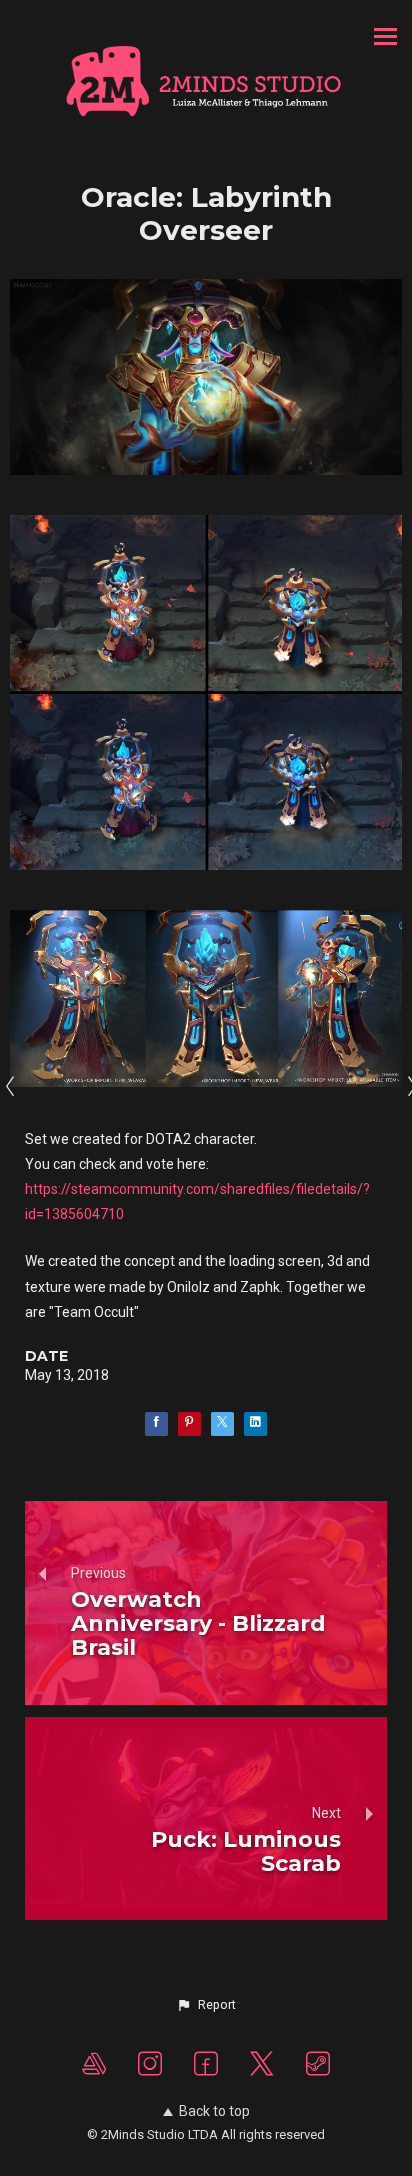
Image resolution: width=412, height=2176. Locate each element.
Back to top (214, 2111)
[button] (206, 2005)
